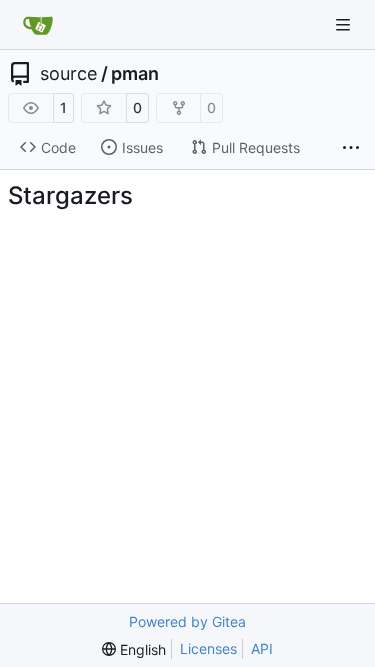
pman (135, 74)
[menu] (134, 649)
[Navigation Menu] (345, 24)
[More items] (351, 148)
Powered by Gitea (187, 621)
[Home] (38, 25)
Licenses (208, 648)
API (262, 648)
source (68, 74)
